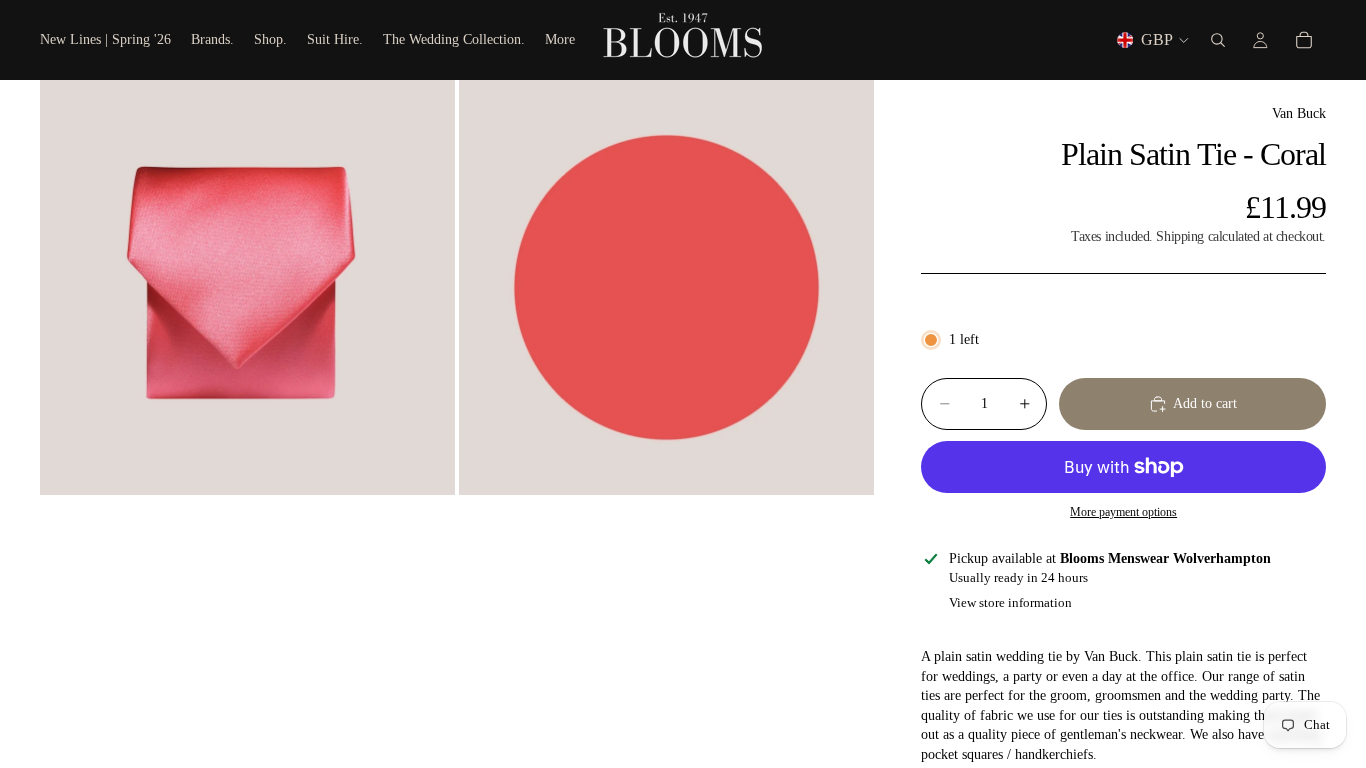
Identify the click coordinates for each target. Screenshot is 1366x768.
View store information (1010, 602)
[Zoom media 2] (666, 287)
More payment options (1123, 512)
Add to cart (1205, 403)
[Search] (1218, 40)
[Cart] (1304, 40)
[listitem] (560, 40)
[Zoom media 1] (247, 287)
